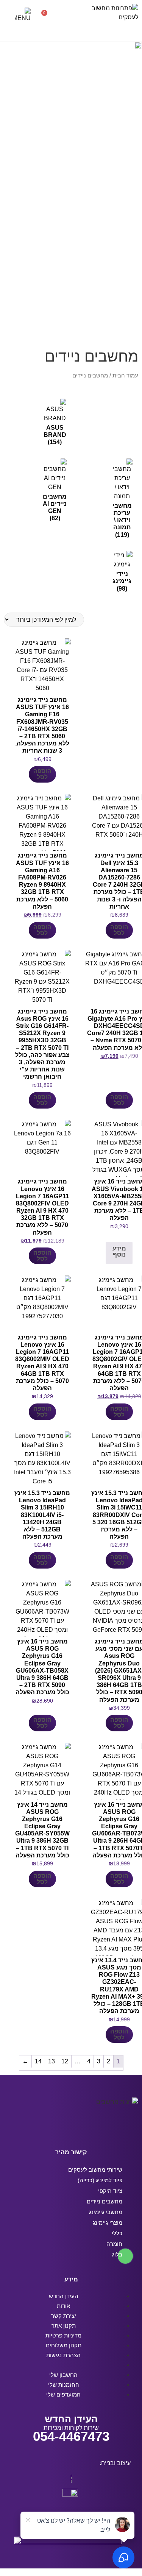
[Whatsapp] (49, 2128)
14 (38, 2061)
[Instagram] (78, 2128)
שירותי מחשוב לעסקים (95, 2170)
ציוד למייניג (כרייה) (100, 2180)
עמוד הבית (125, 376)
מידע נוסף (119, 1251)
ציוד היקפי (110, 2191)
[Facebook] (93, 2128)
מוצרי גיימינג (108, 2223)
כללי (117, 2233)
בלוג (117, 2254)
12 (65, 2061)
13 (51, 2061)
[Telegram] (64, 2128)
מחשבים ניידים (105, 2201)
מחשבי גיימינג (106, 2212)
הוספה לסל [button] (42, 774)
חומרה (114, 2244)
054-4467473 (71, 2436)
